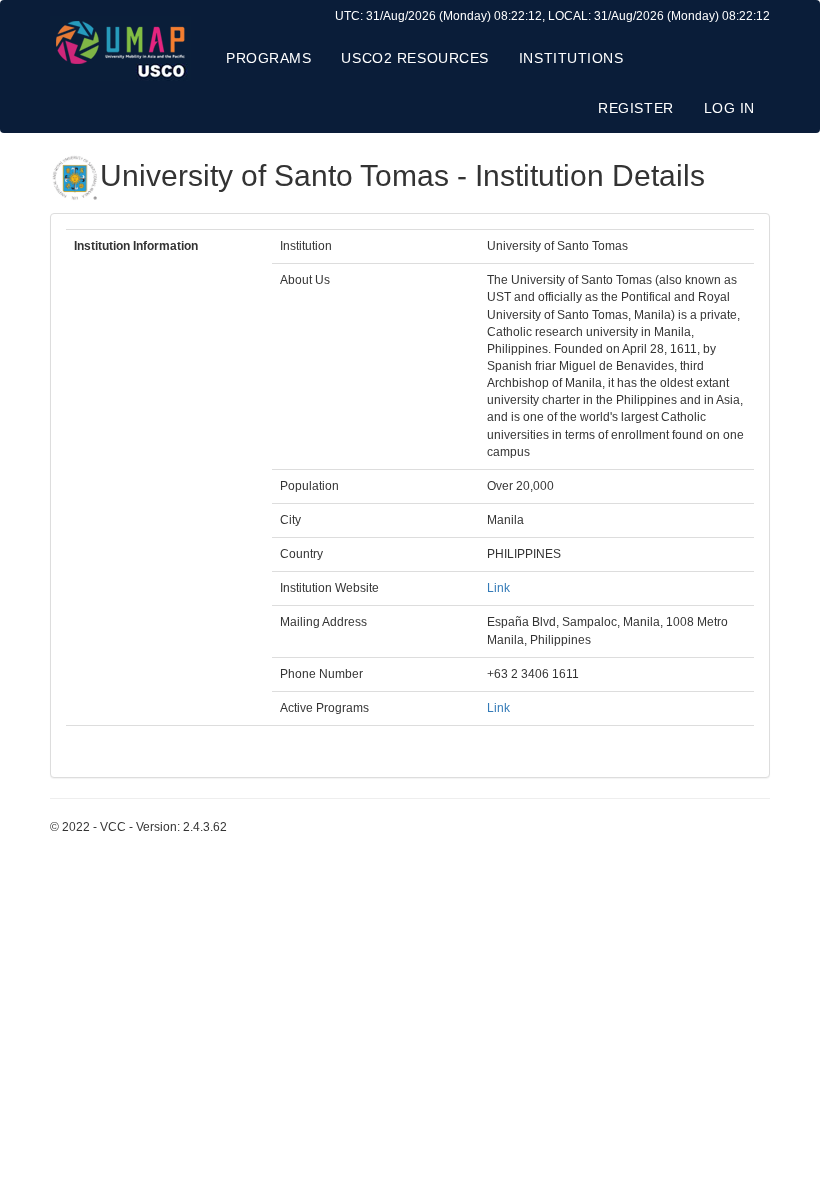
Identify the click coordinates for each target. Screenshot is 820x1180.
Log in (729, 108)
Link (498, 588)
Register (635, 108)
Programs (268, 58)
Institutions (571, 58)
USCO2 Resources (414, 58)
